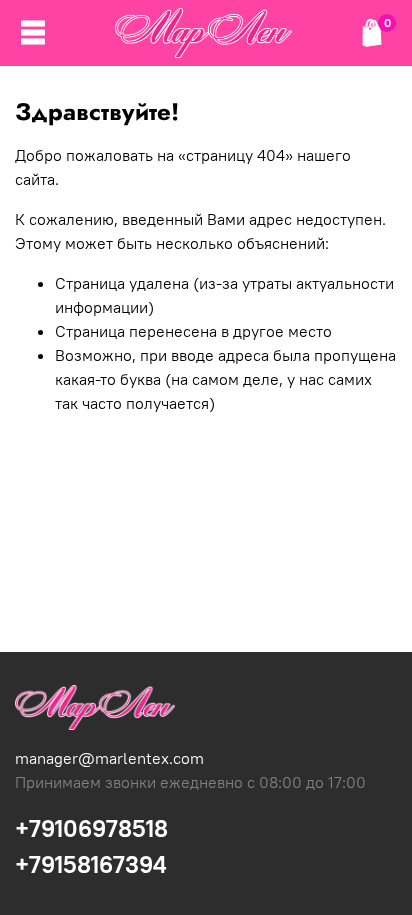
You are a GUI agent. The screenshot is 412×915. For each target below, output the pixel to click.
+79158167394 (91, 864)
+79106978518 (91, 828)
